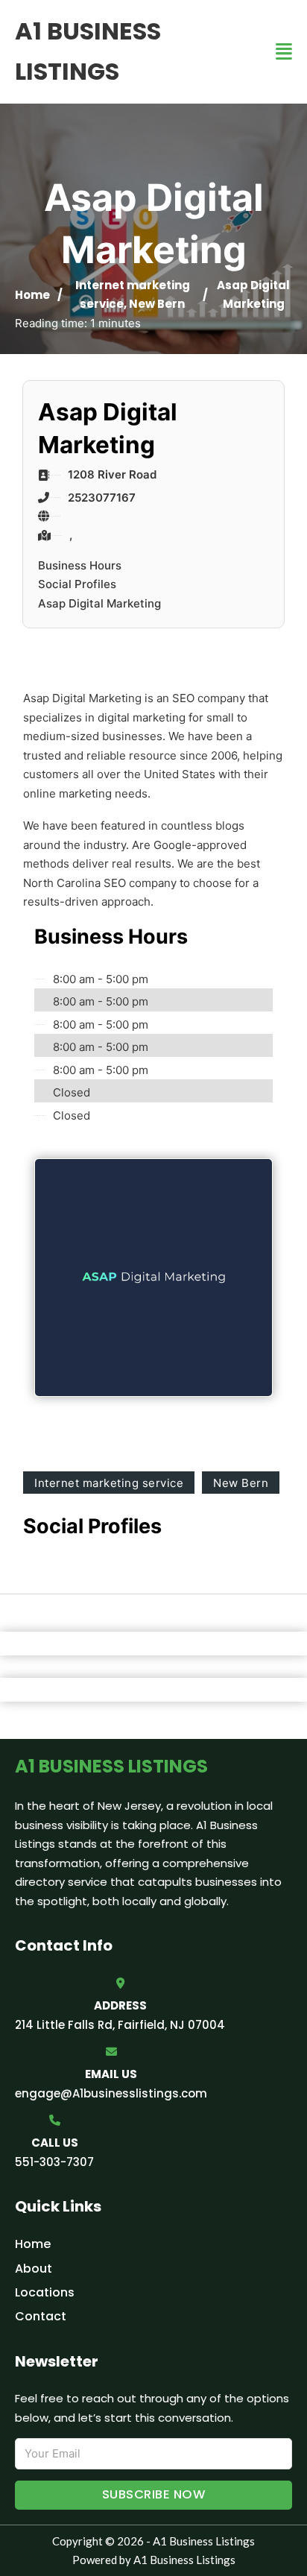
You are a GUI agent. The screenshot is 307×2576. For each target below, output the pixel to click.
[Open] (284, 52)
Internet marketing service (109, 1483)
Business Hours (80, 565)
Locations (45, 2292)
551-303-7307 (54, 2162)
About (34, 2269)
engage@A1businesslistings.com (111, 2093)
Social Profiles (77, 584)
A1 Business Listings (88, 51)
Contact (41, 2316)
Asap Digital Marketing (99, 603)
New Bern (157, 304)
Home (32, 295)
